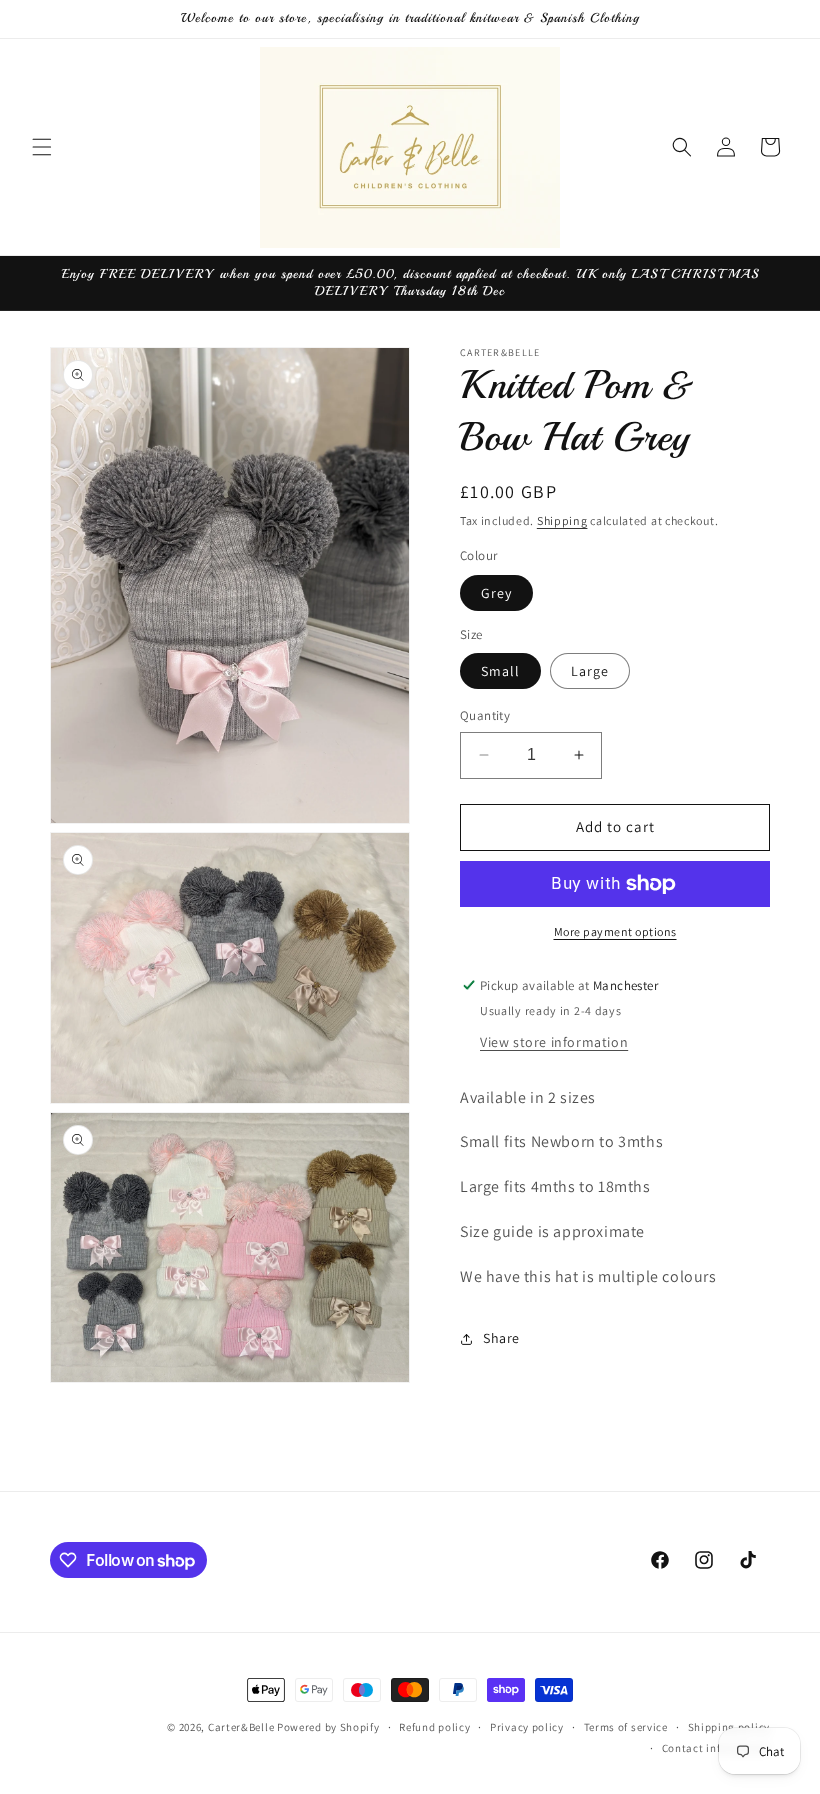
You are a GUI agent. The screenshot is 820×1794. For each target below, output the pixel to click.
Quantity (485, 715)
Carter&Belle (241, 1727)
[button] (42, 147)
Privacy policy (527, 1727)
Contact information (716, 1748)
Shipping (562, 520)
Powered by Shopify (328, 1727)
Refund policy (434, 1727)
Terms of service (626, 1727)
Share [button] (501, 1338)
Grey (496, 593)
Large (590, 671)
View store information (554, 1042)
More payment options (615, 931)
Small (500, 671)
